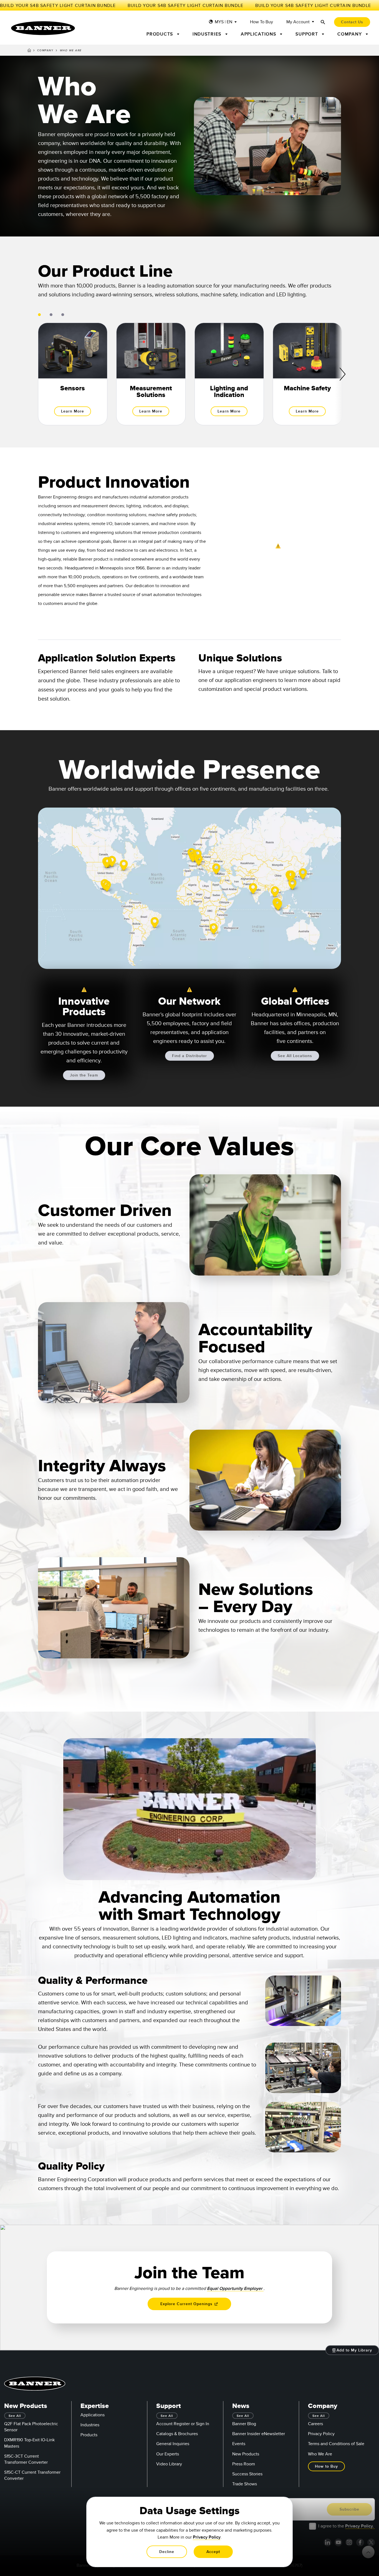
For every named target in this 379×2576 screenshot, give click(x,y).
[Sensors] (73, 374)
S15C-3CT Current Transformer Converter (26, 2459)
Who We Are (320, 2454)
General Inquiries (173, 2444)
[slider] (156, 1871)
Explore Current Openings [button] (187, 2304)
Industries (90, 2425)
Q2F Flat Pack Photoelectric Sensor (31, 2427)
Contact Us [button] (352, 22)
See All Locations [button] (295, 1056)
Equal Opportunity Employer (235, 2289)
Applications (93, 2415)
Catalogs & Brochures (177, 2434)
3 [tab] (63, 315)
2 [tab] (51, 315)
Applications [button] (259, 34)
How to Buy (261, 22)
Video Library (169, 2464)
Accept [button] (213, 2552)
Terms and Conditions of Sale (336, 2444)
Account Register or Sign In (183, 2424)
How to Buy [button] (326, 2466)
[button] (67, 1874)
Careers (315, 2424)
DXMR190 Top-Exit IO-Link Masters (29, 2443)
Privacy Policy (321, 2434)
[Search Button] (323, 22)
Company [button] (350, 34)
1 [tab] (39, 315)
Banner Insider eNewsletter (259, 2434)
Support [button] (308, 34)
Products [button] (161, 34)
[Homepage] (29, 51)
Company (45, 50)
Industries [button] (208, 34)
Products (89, 2435)
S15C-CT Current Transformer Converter (32, 2475)
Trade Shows (245, 2484)
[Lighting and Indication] (229, 374)
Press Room (244, 2464)
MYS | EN (223, 22)
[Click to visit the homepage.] (43, 28)
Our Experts (168, 2454)
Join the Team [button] (84, 1075)
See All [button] (15, 2416)
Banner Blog (244, 2424)
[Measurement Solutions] (151, 374)
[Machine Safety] (307, 374)
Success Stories (247, 2474)
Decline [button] (167, 2552)
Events (239, 2444)
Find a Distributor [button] (189, 1056)
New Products (246, 2454)
